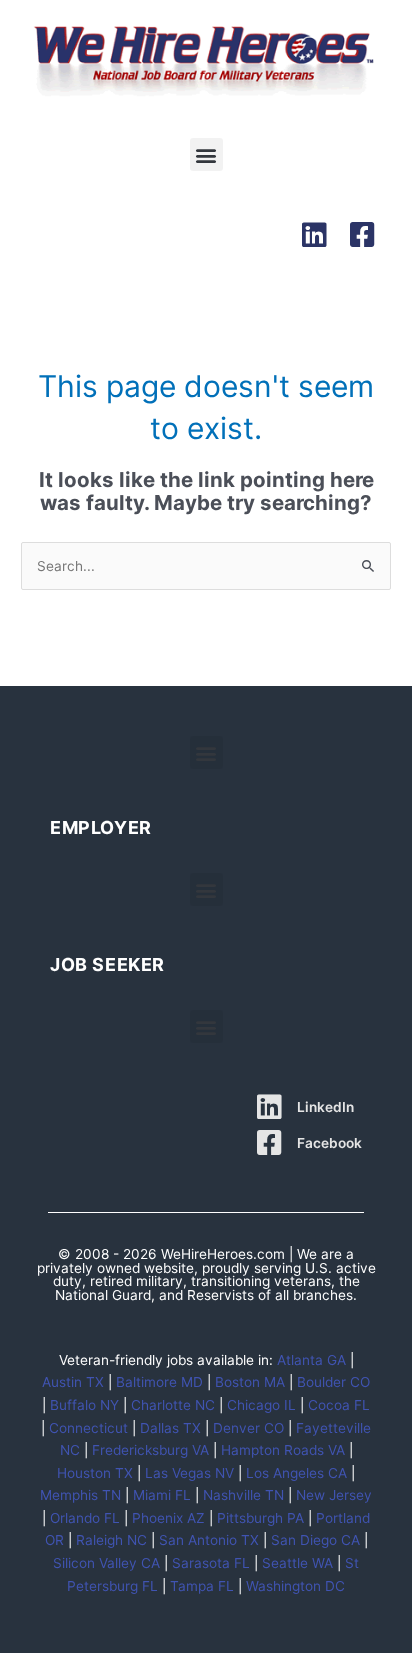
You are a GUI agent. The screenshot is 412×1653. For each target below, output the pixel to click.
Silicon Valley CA (106, 1563)
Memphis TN (80, 1495)
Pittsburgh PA (260, 1518)
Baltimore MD (159, 1382)
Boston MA (250, 1382)
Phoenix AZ (168, 1518)
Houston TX (95, 1473)
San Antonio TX (209, 1540)
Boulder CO (333, 1382)
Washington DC (295, 1586)
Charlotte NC (173, 1405)
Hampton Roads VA (283, 1450)
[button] (206, 154)
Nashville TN (243, 1495)
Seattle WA (297, 1563)
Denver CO (248, 1428)
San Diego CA (315, 1540)
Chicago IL (261, 1405)
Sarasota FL (211, 1563)
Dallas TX (170, 1428)
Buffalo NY (84, 1405)
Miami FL (162, 1495)
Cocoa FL (339, 1405)
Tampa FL (202, 1586)
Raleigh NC (111, 1540)
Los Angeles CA (296, 1473)
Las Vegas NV (189, 1473)
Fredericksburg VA (150, 1450)
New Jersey (334, 1495)
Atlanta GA (311, 1360)
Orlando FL (85, 1518)
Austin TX (73, 1382)
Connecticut (88, 1428)
